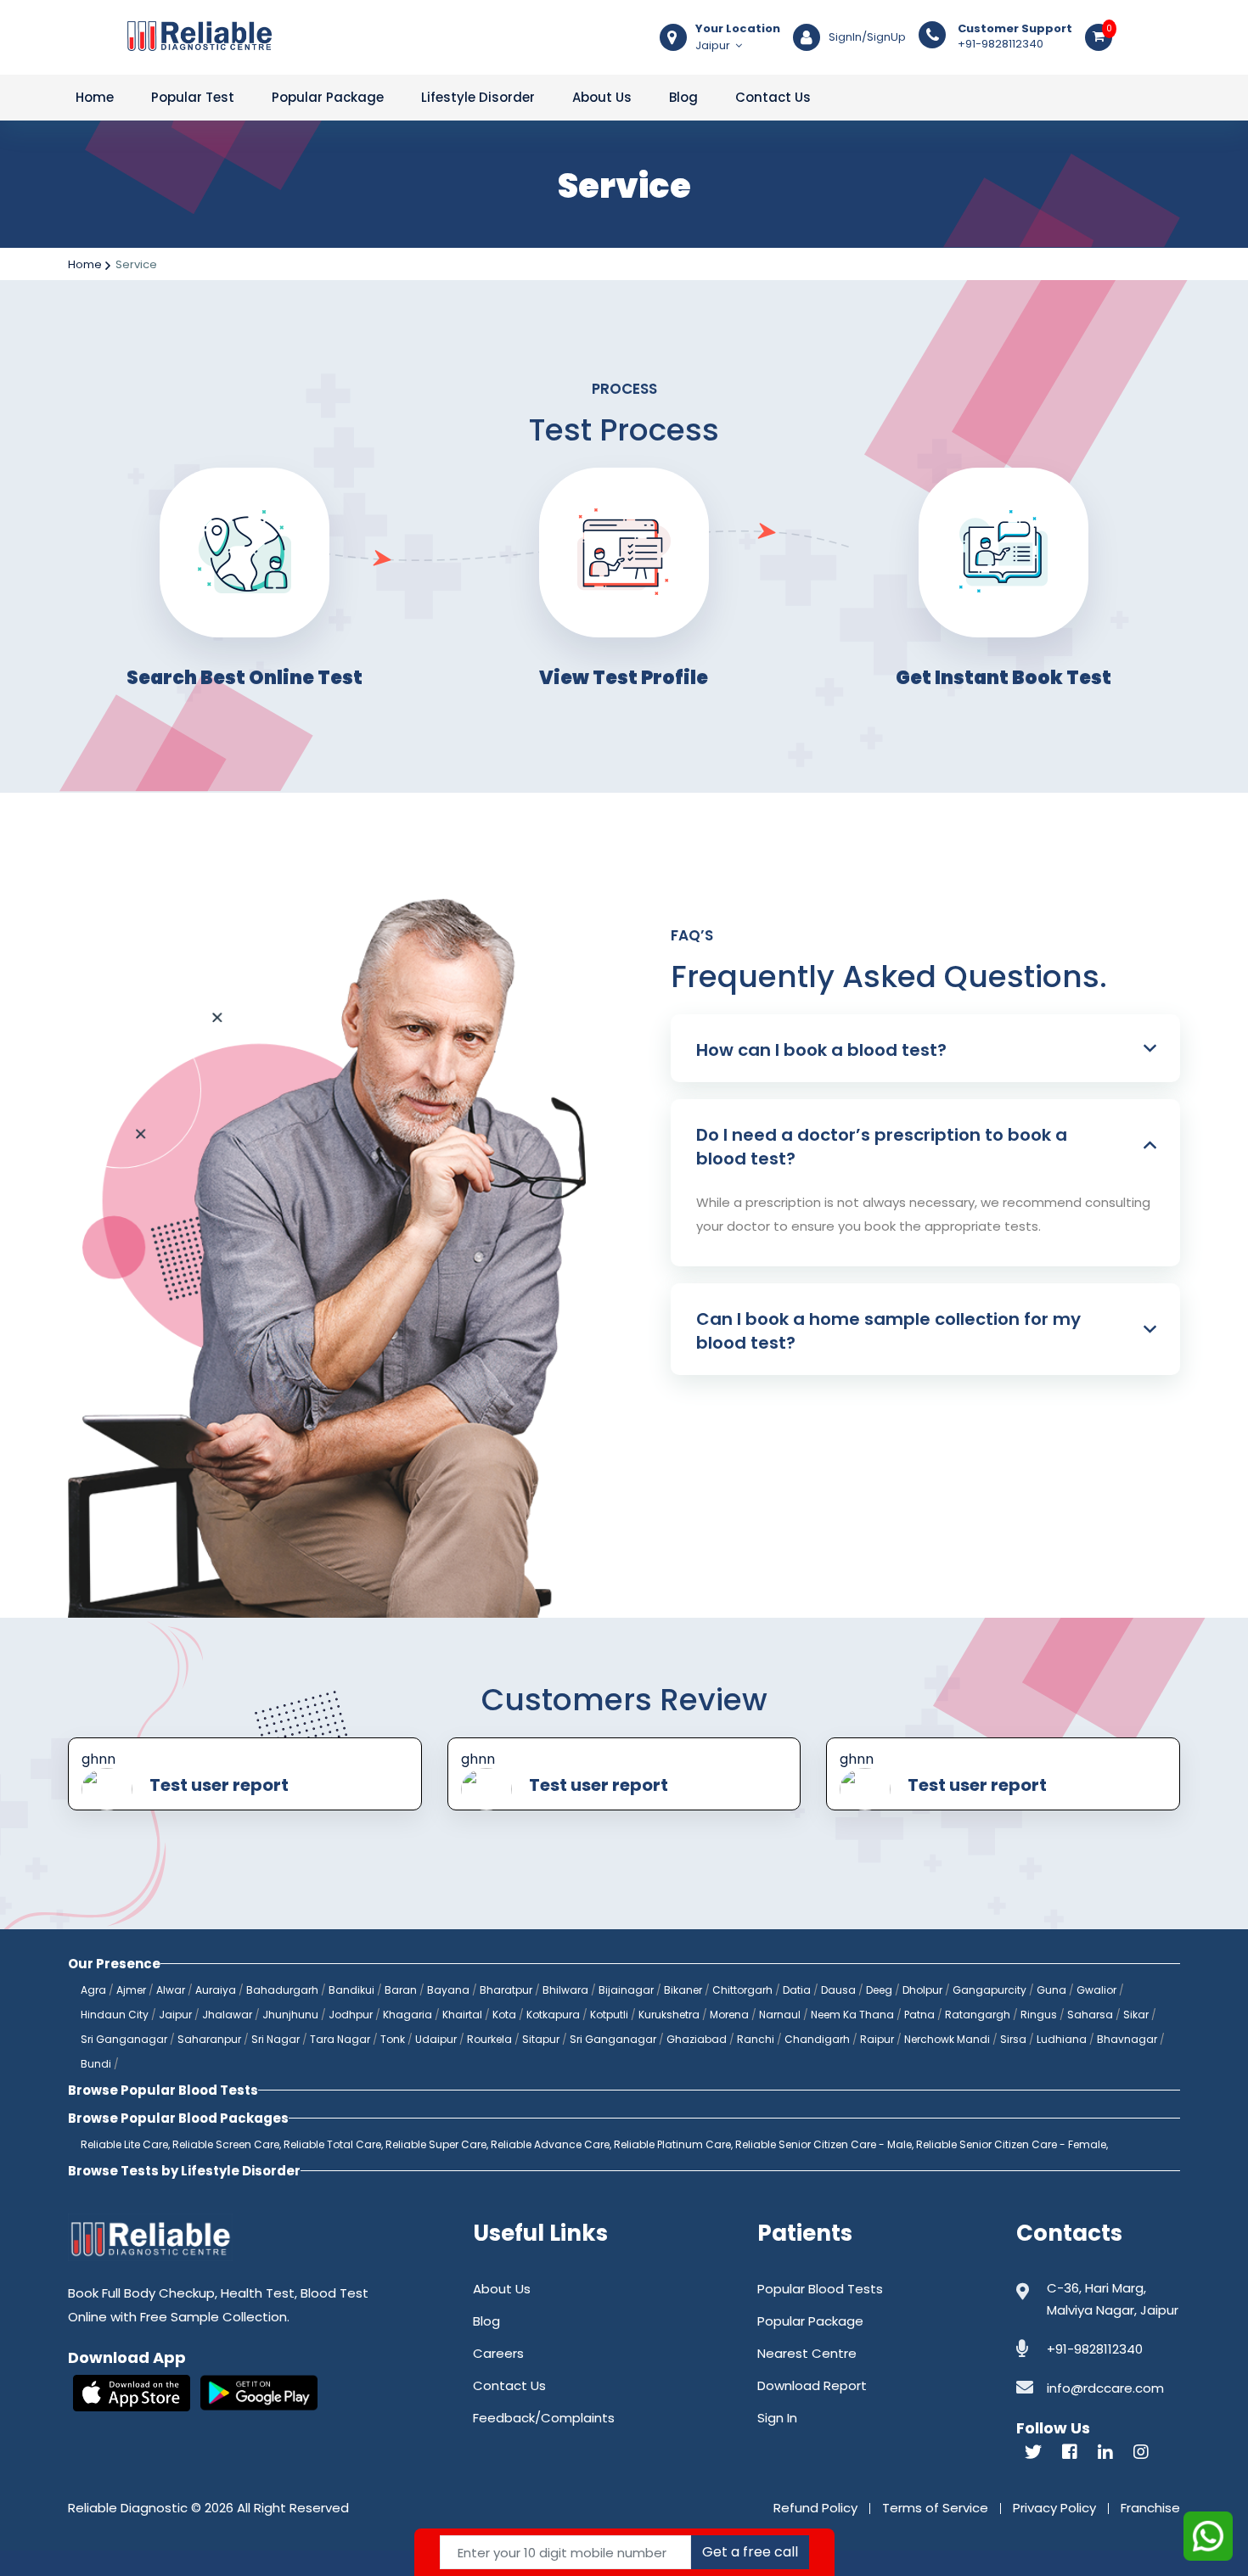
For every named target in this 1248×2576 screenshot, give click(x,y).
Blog (683, 97)
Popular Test (193, 97)
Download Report (812, 2385)
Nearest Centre (807, 2353)
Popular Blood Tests (820, 2289)
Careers (498, 2353)
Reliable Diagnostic (128, 2508)
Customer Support (1015, 29)
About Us (602, 97)
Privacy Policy (1054, 2508)
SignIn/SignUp (867, 37)
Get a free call (750, 2552)
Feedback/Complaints (544, 2418)
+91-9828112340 (1015, 36)
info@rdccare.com (1105, 2388)
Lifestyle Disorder (478, 97)
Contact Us (773, 97)
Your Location (738, 29)
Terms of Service (935, 2508)
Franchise (1150, 2508)
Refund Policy (815, 2508)
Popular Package (328, 97)
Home (95, 97)
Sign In (777, 2418)
